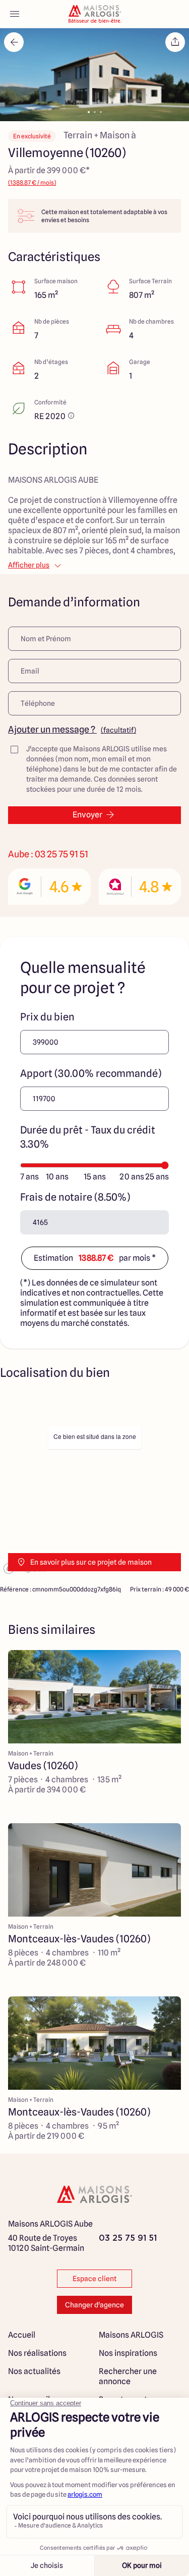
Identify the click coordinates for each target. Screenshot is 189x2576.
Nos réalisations (37, 2353)
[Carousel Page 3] (101, 112)
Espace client (94, 2279)
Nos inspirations (128, 2353)
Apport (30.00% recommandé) (91, 1073)
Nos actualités (34, 2371)
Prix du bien (47, 1017)
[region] (94, 1485)
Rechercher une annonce (128, 2376)
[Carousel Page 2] (95, 112)
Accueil (22, 2335)
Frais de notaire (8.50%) (75, 1197)
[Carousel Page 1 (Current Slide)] (89, 112)
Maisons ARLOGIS (131, 2335)
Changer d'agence (94, 2305)
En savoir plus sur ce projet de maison (91, 1562)
